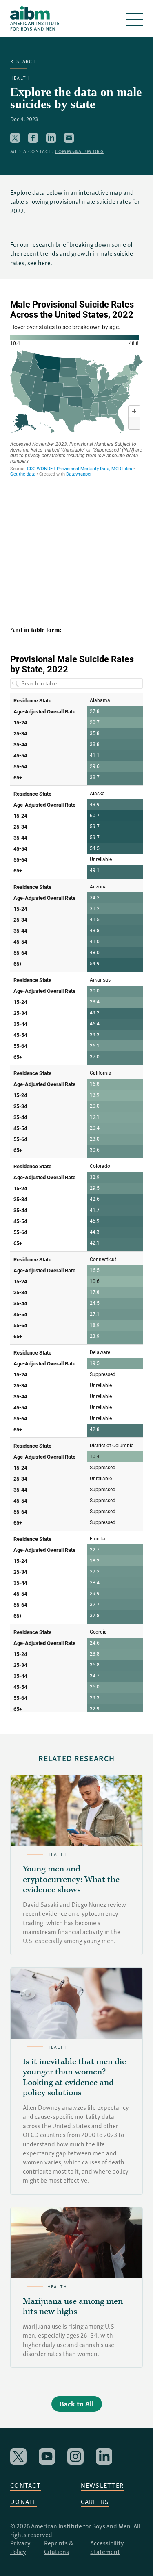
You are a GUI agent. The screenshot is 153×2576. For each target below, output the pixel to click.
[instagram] (75, 2456)
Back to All (77, 2403)
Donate (24, 2501)
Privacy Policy (20, 2547)
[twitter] (18, 2456)
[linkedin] (104, 2456)
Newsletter (102, 2485)
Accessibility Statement (107, 2547)
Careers (95, 2501)
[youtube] (47, 2456)
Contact (25, 2485)
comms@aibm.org (79, 151)
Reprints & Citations (59, 2547)
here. (45, 262)
